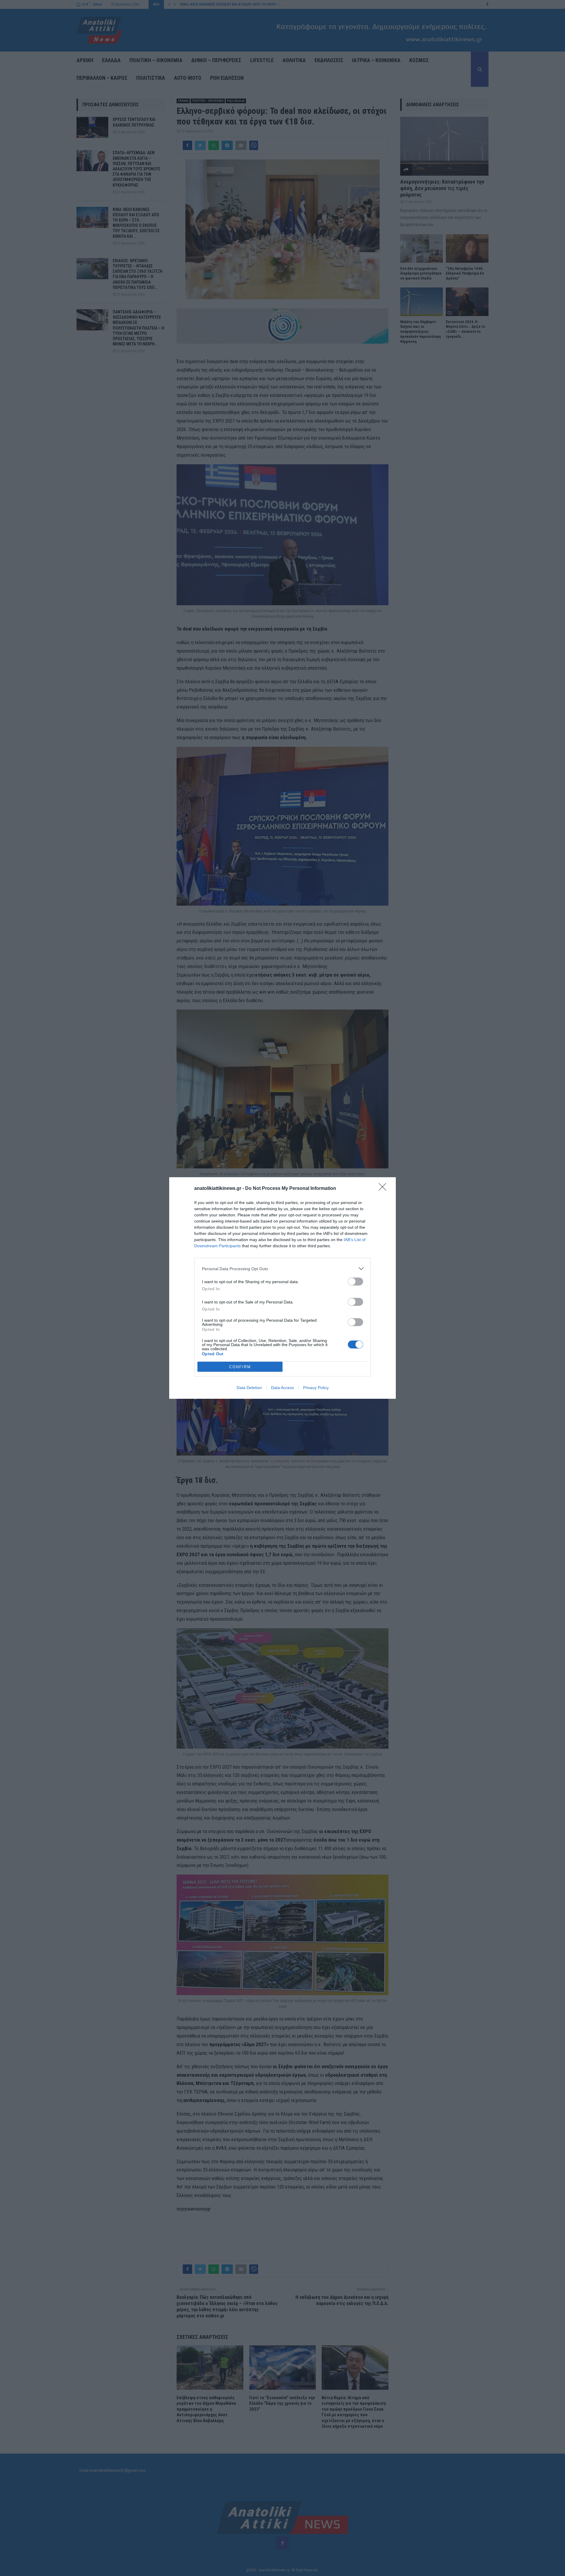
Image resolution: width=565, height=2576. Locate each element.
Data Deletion (249, 1388)
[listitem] (282, 1269)
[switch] (355, 1282)
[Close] (384, 1189)
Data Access (282, 1388)
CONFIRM (240, 1367)
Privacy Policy (316, 1388)
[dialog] (282, 1288)
